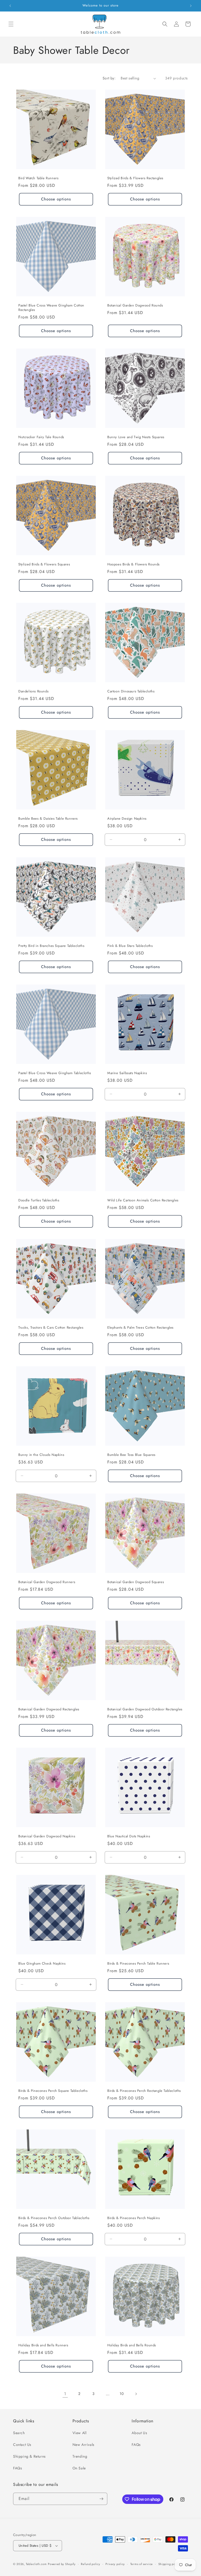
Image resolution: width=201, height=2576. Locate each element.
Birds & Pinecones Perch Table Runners (138, 1964)
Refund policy (90, 2564)
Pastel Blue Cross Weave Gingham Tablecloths (55, 1073)
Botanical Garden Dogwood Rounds (135, 306)
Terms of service (142, 2564)
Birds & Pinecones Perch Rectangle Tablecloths (144, 2091)
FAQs (18, 2468)
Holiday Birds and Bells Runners (43, 2345)
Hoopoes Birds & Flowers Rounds (133, 565)
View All (80, 2433)
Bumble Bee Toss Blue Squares (131, 1455)
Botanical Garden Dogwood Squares (136, 1582)
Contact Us (22, 2445)
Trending (80, 2456)
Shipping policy (169, 2564)
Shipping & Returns (29, 2456)
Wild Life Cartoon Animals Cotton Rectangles (143, 1200)
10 (122, 2394)
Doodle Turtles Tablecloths (39, 1200)
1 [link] (65, 2394)
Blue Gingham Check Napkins (42, 1964)
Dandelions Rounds (33, 691)
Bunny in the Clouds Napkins (41, 1455)
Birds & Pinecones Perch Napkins (134, 2218)
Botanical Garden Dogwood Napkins (47, 1836)
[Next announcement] (191, 6)
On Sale (79, 2468)
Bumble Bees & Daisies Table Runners (48, 819)
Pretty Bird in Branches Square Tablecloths (51, 946)
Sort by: (109, 78)
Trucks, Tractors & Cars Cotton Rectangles (51, 1328)
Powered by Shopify (62, 2564)
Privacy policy (115, 2564)
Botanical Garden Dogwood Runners (47, 1582)
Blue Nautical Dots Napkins (129, 1836)
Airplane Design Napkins (127, 819)
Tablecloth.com (36, 2564)
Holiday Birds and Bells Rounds (132, 2345)
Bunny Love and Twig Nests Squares (136, 437)
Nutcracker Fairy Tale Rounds (41, 437)
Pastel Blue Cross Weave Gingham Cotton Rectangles (51, 308)
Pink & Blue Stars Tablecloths (130, 946)
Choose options (56, 199)
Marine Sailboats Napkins (127, 1073)
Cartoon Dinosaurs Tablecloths (131, 691)
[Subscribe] (101, 2499)
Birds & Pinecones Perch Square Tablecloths (53, 2091)
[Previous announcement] (10, 6)
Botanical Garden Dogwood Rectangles (49, 1709)
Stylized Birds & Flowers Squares (44, 565)
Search (19, 2433)
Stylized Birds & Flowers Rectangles (135, 178)
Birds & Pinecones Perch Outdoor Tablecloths (54, 2218)
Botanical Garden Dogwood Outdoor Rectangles (145, 1709)
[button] (11, 24)
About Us (139, 2433)
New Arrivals (83, 2445)
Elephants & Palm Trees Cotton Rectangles (140, 1328)
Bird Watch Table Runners (38, 178)
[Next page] (136, 2394)
